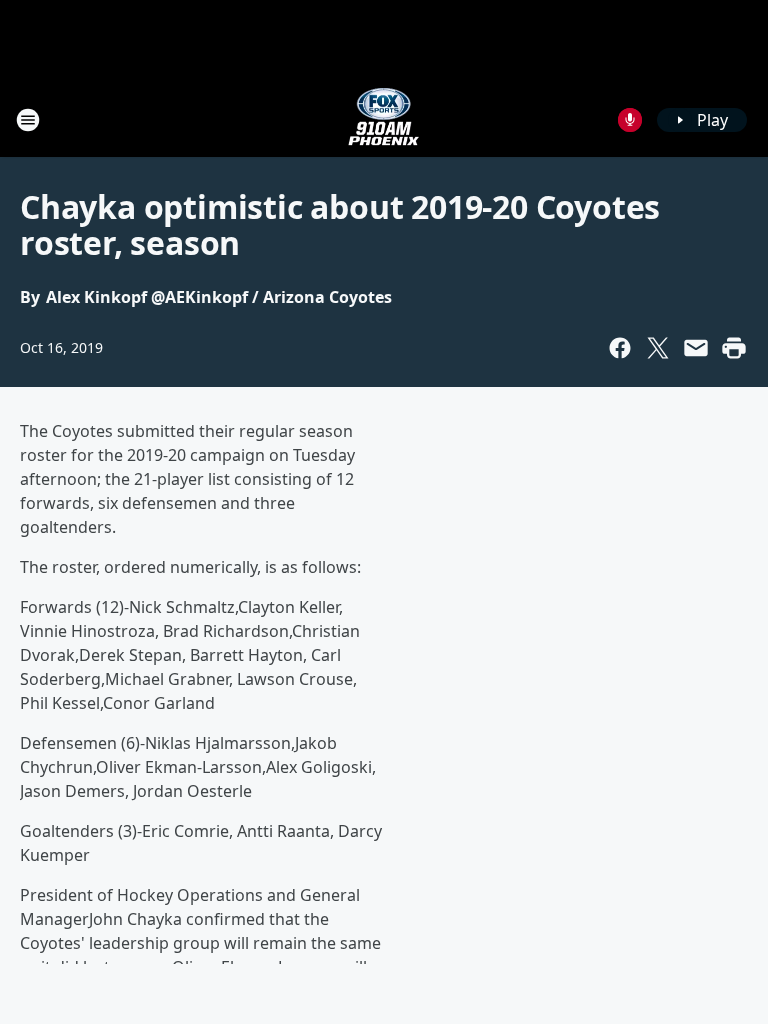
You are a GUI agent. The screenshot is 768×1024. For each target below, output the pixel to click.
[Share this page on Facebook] (620, 348)
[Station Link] (384, 119)
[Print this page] (734, 348)
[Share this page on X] (658, 348)
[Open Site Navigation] (28, 120)
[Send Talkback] (630, 120)
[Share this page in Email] (696, 348)
